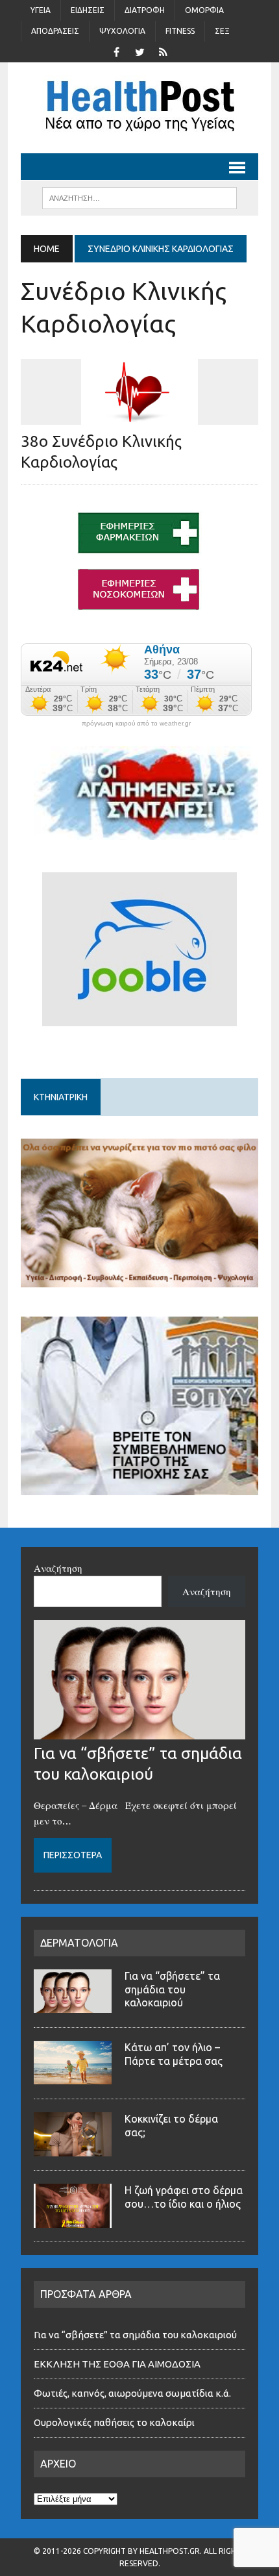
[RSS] (163, 51)
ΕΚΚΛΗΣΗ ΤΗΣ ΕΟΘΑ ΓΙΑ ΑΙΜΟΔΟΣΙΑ (117, 2364)
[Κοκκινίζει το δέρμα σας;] (73, 2149)
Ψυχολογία (122, 31)
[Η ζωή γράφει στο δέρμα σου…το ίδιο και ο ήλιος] (73, 2220)
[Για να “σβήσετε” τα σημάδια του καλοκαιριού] (139, 1732)
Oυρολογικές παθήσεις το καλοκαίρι (114, 2422)
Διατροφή (145, 10)
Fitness (180, 31)
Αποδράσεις (55, 31)
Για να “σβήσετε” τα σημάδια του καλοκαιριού (172, 1989)
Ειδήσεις (88, 10)
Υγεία (41, 10)
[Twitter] (139, 51)
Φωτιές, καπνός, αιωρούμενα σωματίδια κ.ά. (132, 2393)
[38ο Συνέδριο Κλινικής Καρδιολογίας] (139, 416)
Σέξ (222, 31)
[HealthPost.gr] (139, 108)
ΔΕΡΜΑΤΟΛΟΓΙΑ (79, 1943)
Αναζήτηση (58, 1568)
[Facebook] (116, 51)
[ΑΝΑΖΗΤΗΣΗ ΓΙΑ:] (139, 197)
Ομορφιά (204, 10)
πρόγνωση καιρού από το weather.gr (136, 724)
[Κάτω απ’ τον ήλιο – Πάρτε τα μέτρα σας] (73, 2077)
